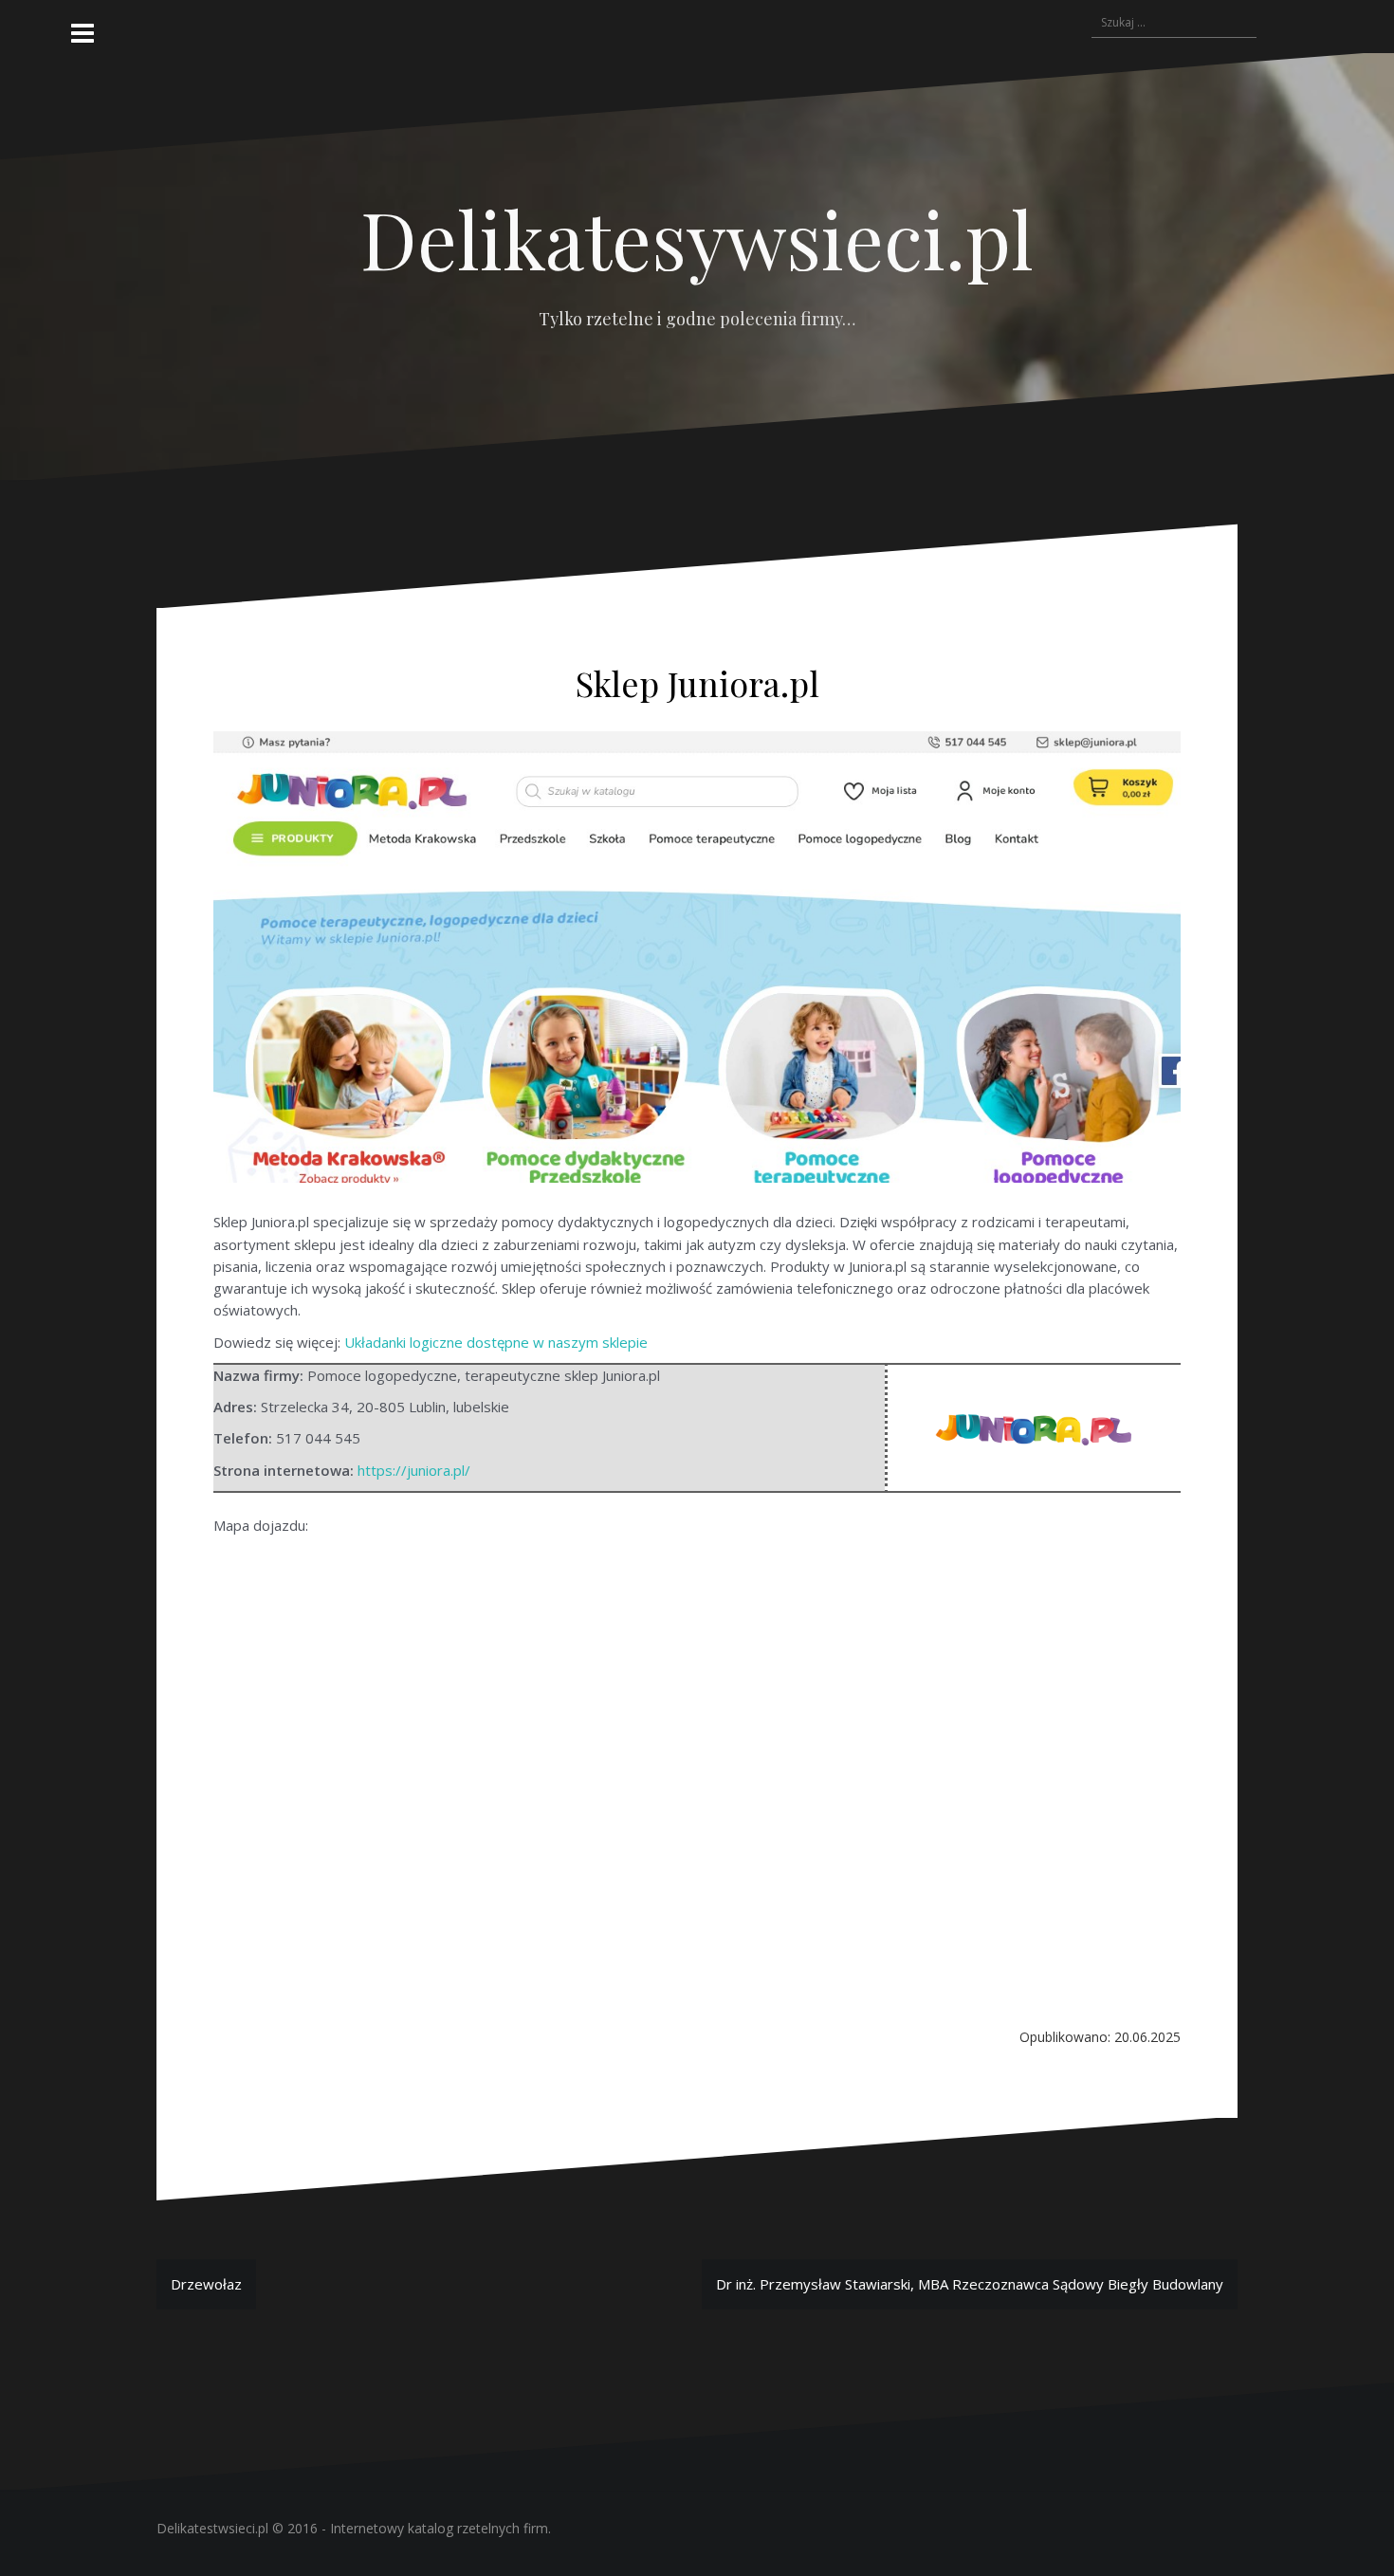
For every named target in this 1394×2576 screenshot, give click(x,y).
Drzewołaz (206, 2284)
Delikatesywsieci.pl (697, 238)
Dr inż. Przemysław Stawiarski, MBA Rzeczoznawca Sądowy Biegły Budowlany (970, 2284)
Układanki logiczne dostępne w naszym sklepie (496, 1342)
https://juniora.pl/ (414, 1470)
